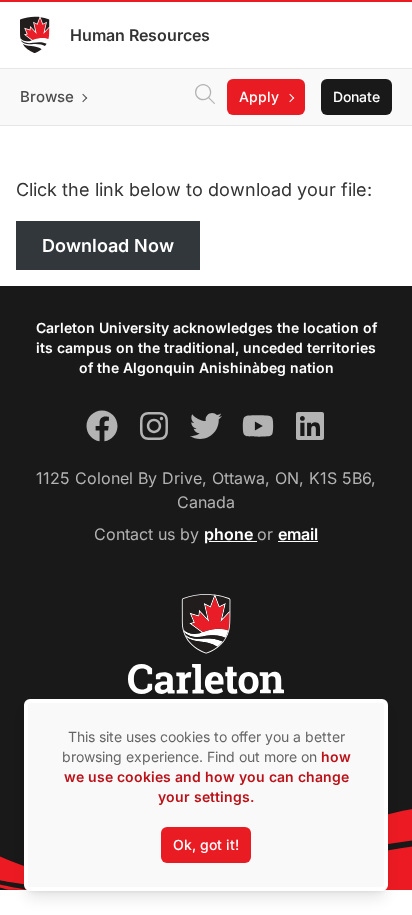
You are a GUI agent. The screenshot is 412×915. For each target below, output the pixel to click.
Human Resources (140, 35)
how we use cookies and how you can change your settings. (207, 776)
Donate (356, 96)
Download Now (108, 245)
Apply (259, 96)
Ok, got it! (206, 844)
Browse (47, 96)
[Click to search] (205, 97)
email (298, 534)
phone (230, 534)
